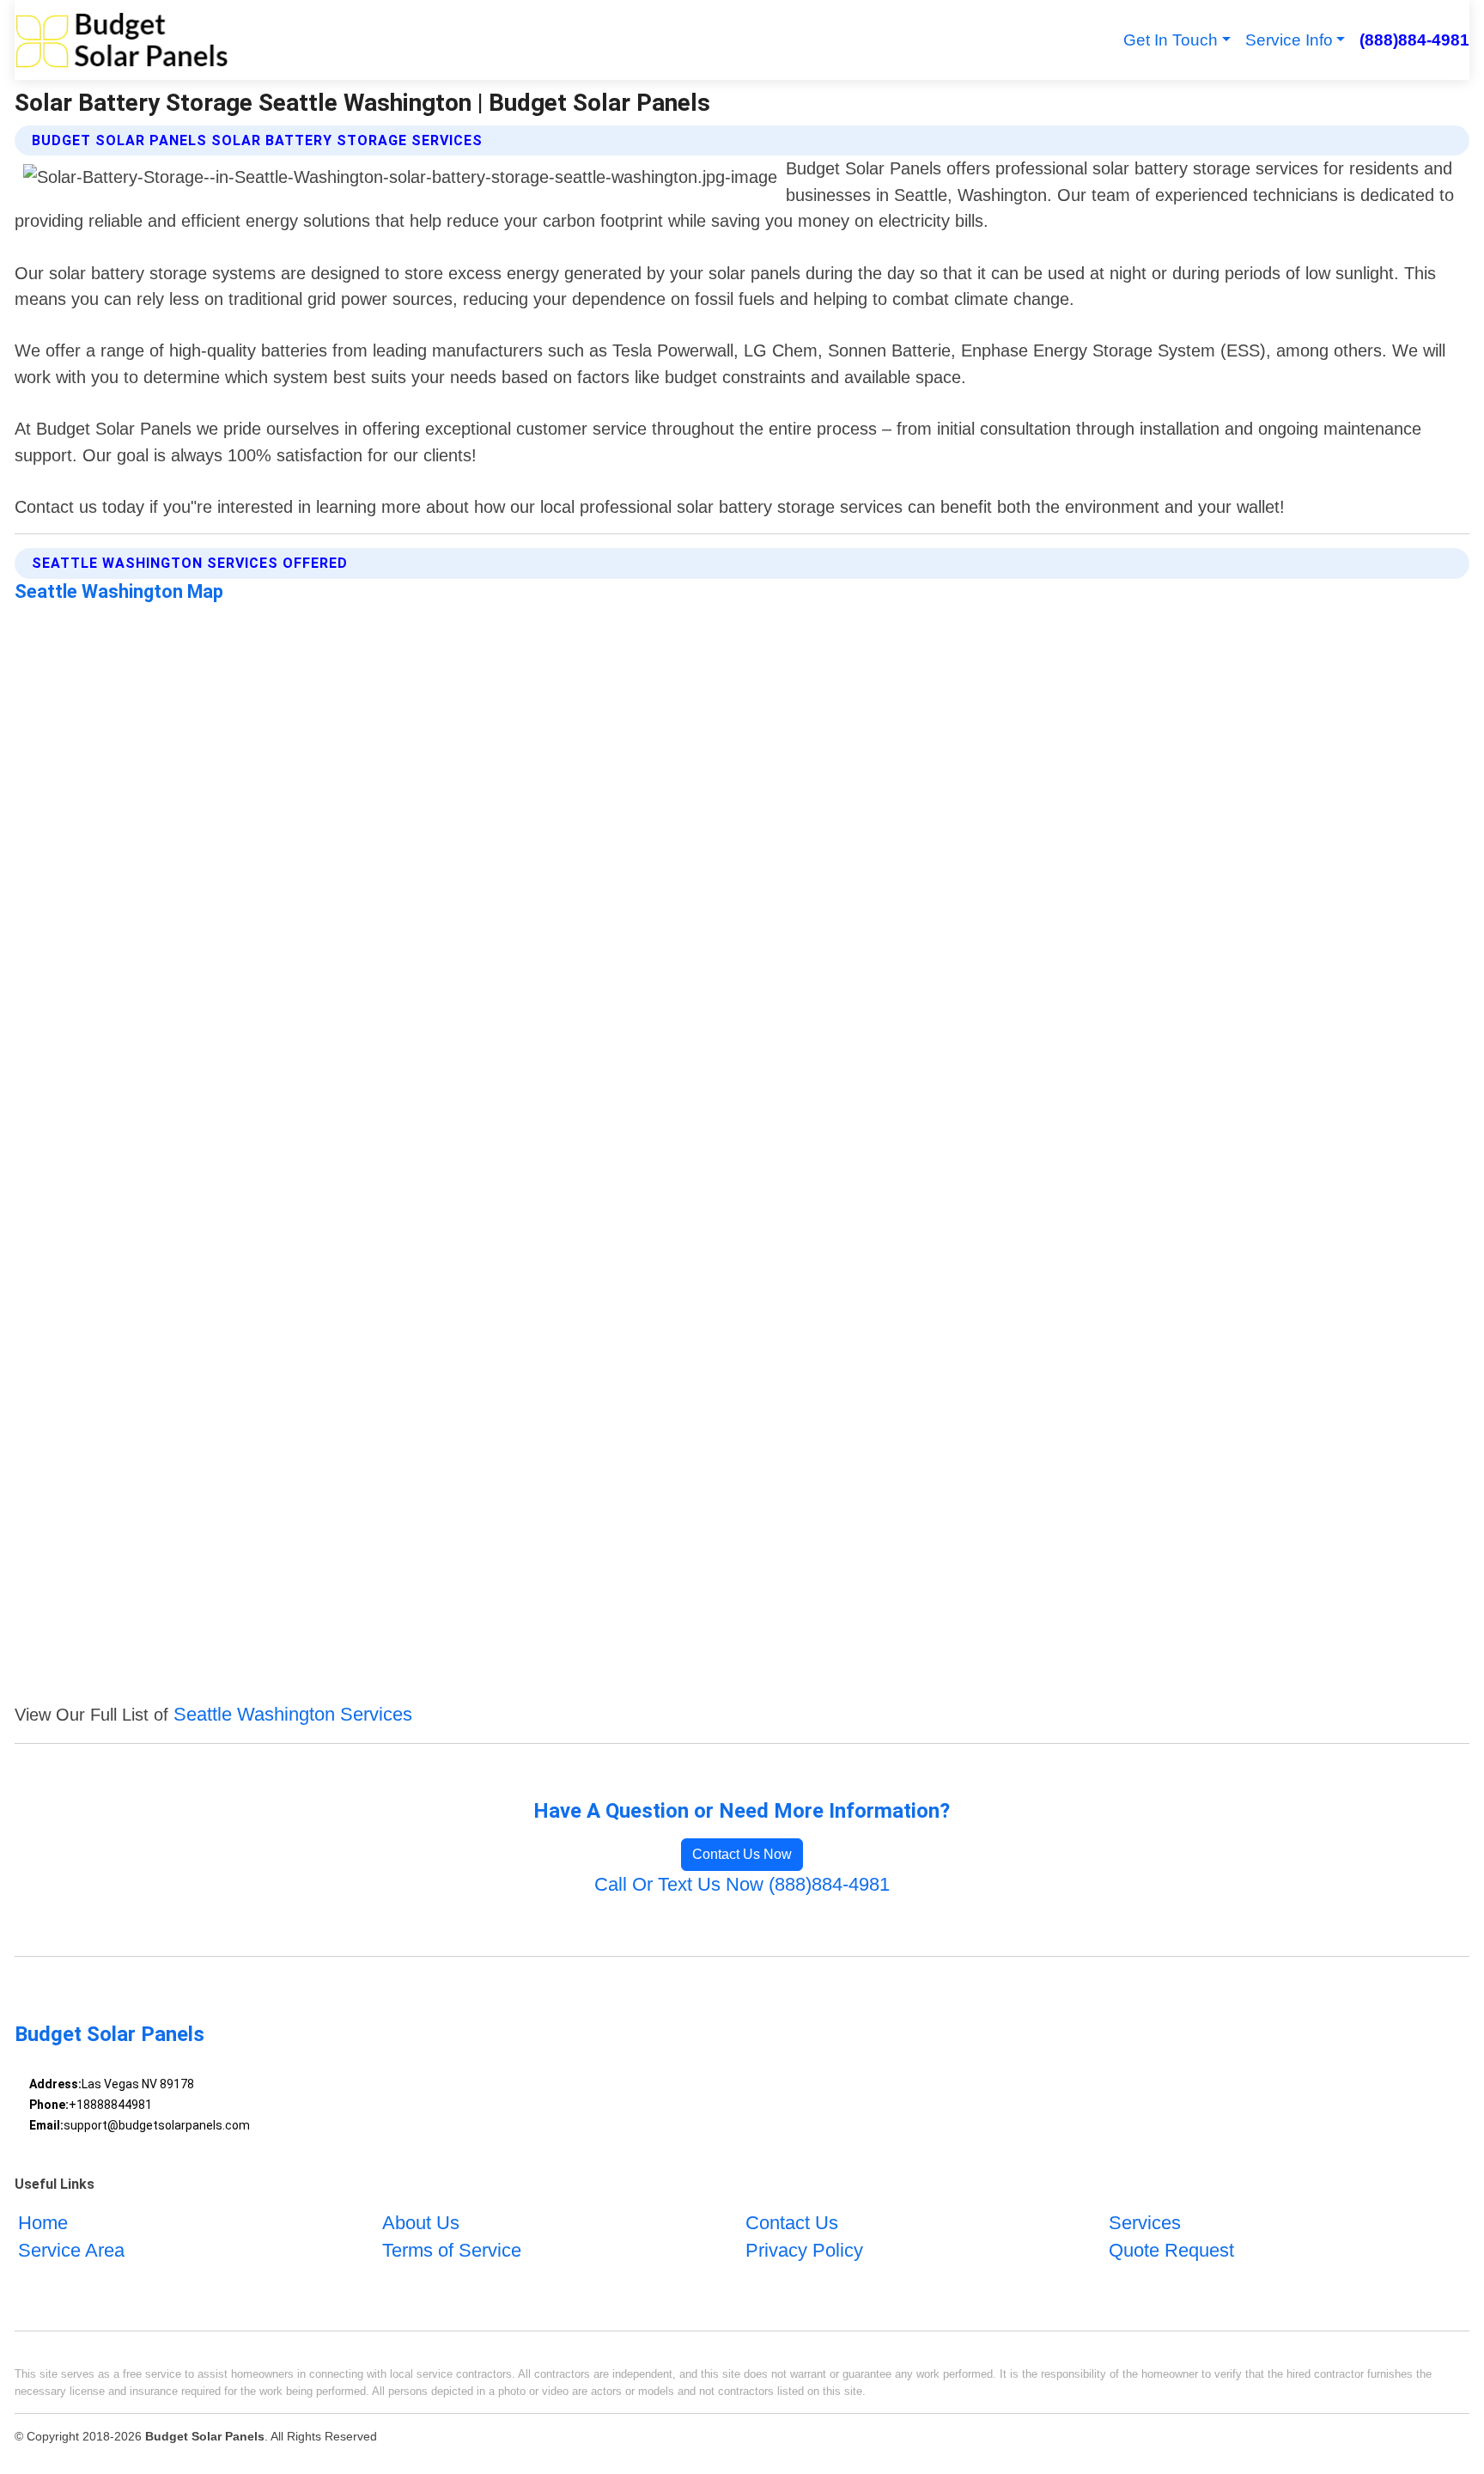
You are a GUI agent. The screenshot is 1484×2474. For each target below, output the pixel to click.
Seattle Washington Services (293, 1714)
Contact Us (792, 2223)
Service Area (71, 2250)
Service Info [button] (1289, 40)
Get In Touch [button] (1171, 40)
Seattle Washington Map (119, 591)
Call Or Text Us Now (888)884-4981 (742, 1884)
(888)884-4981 (1414, 40)
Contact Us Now (742, 1854)
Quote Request (1171, 2250)
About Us (421, 2223)
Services (1145, 2223)
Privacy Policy (804, 2250)
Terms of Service (452, 2250)
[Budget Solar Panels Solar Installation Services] (122, 40)
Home (43, 2223)
